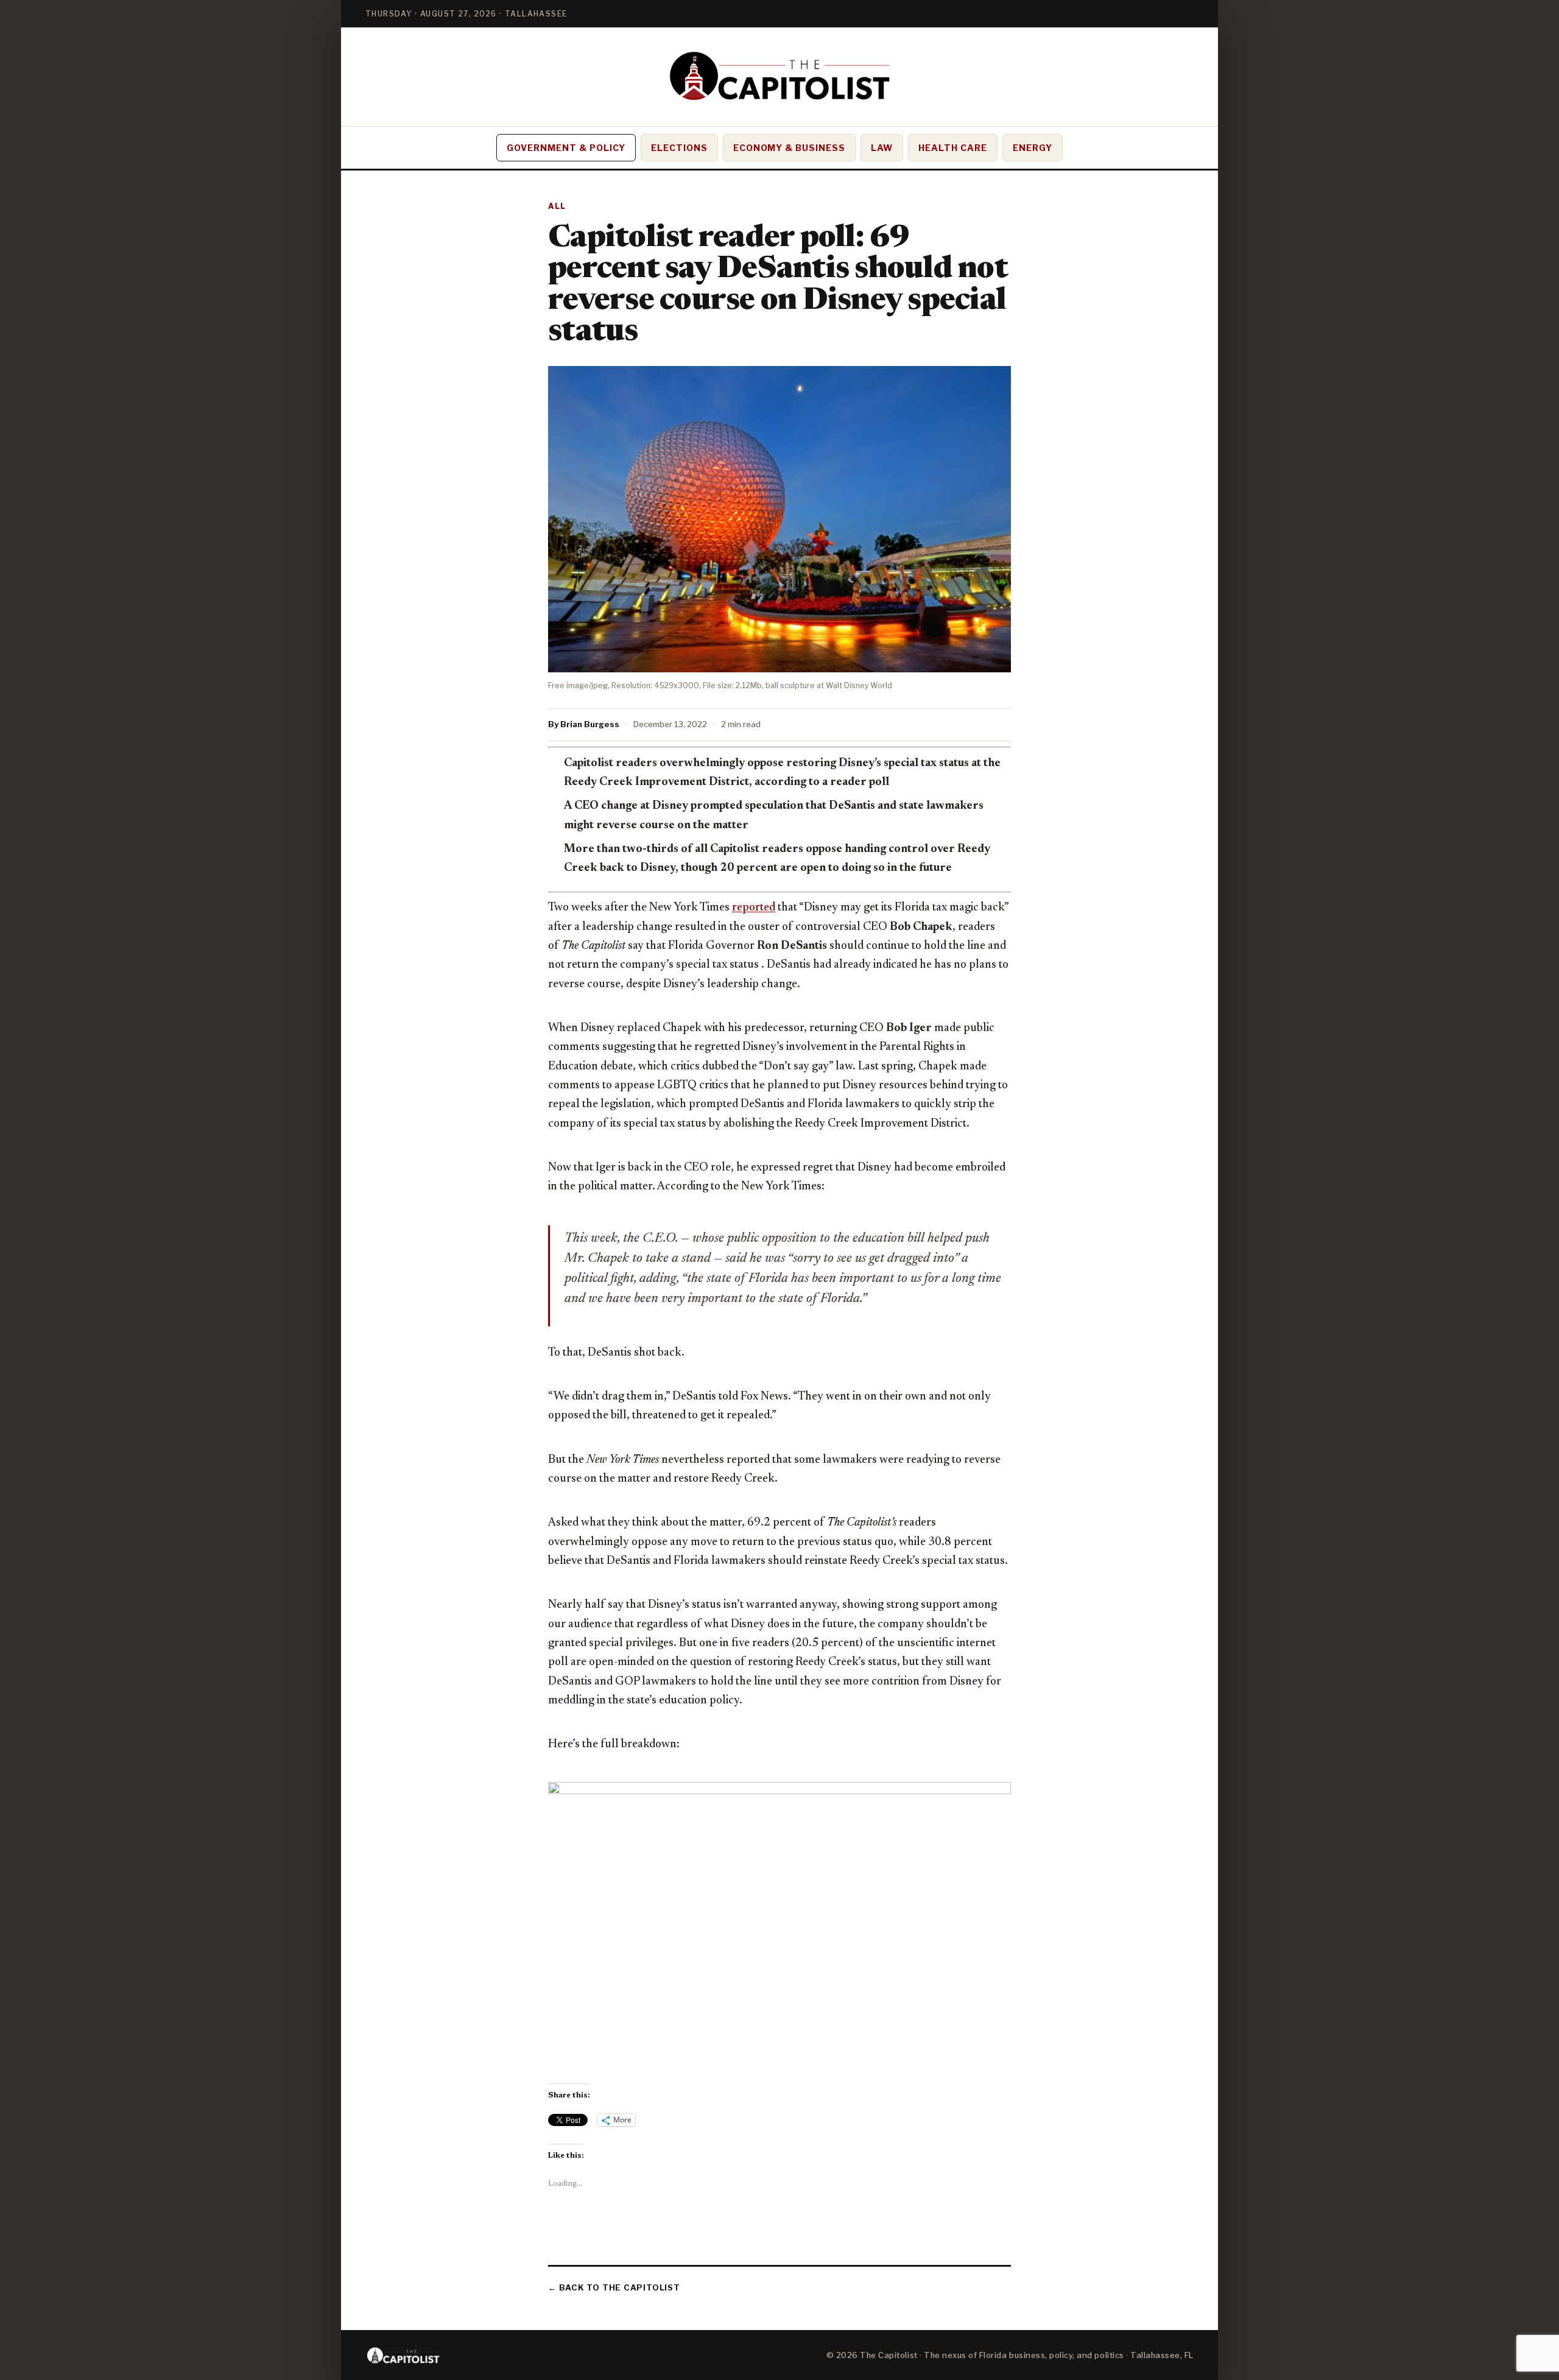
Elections (679, 148)
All (557, 206)
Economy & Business (790, 148)
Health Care (953, 148)
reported (754, 908)
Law (882, 148)
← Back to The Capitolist (614, 2287)
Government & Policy (566, 148)
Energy (1033, 148)
